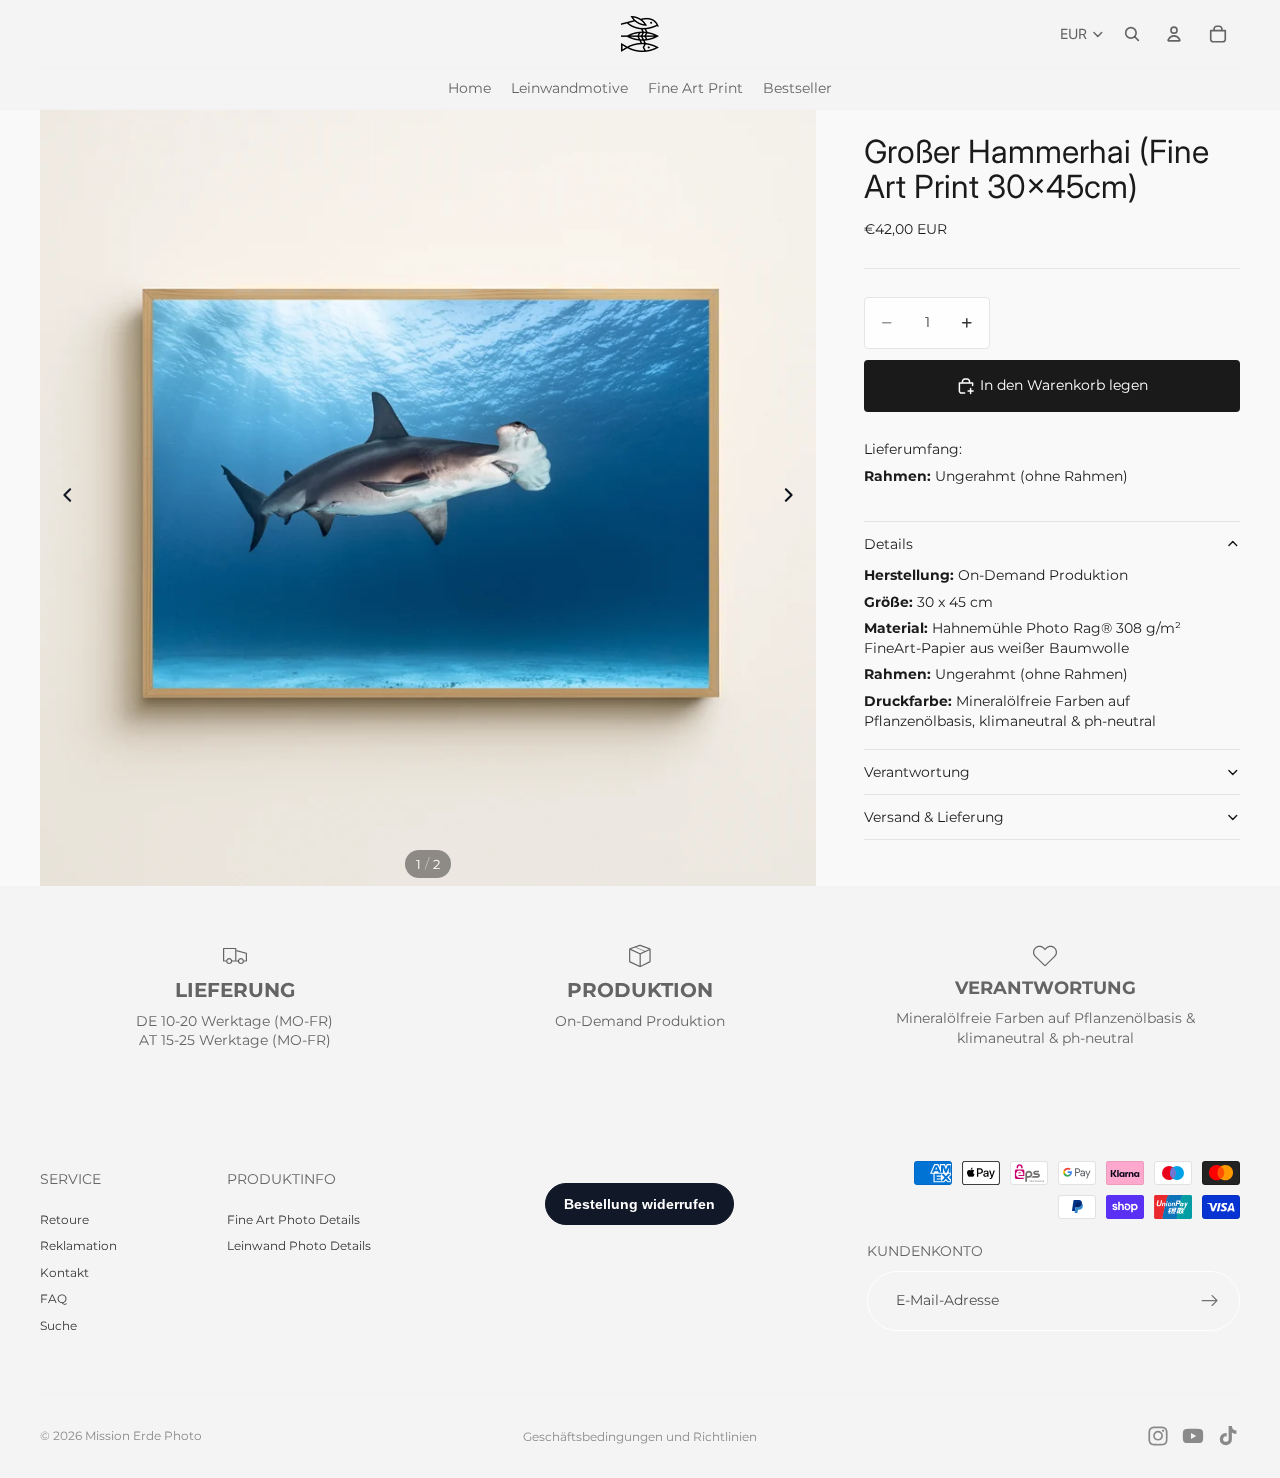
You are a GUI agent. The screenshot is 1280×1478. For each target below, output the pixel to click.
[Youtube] (1193, 1436)
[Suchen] (1132, 34)
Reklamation (78, 1245)
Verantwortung (917, 772)
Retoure (64, 1219)
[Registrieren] (1210, 1301)
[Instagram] (1158, 1436)
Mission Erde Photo (143, 1435)
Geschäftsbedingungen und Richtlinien (640, 1436)
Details (888, 544)
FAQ (53, 1298)
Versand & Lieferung (934, 817)
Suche (58, 1325)
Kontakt (64, 1272)
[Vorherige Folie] (62, 498)
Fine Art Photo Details (293, 1219)
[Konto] (1174, 34)
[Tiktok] (1228, 1436)
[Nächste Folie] (794, 498)
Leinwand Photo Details (299, 1245)
